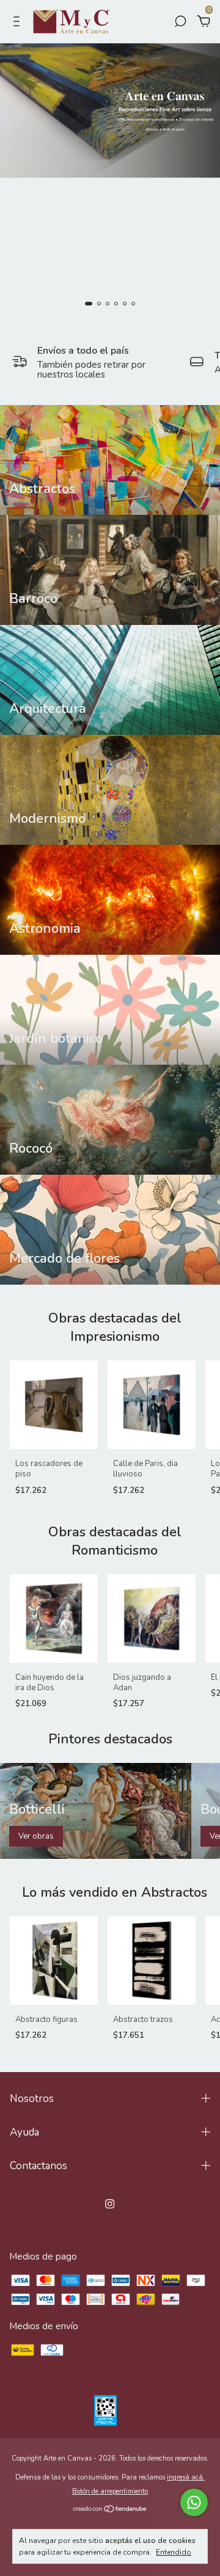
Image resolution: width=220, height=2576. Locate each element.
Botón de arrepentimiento (110, 2491)
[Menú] (19, 23)
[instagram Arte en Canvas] (110, 2204)
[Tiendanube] (110, 2510)
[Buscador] (180, 23)
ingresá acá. (186, 2477)
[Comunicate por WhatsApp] (194, 2502)
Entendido (174, 2552)
